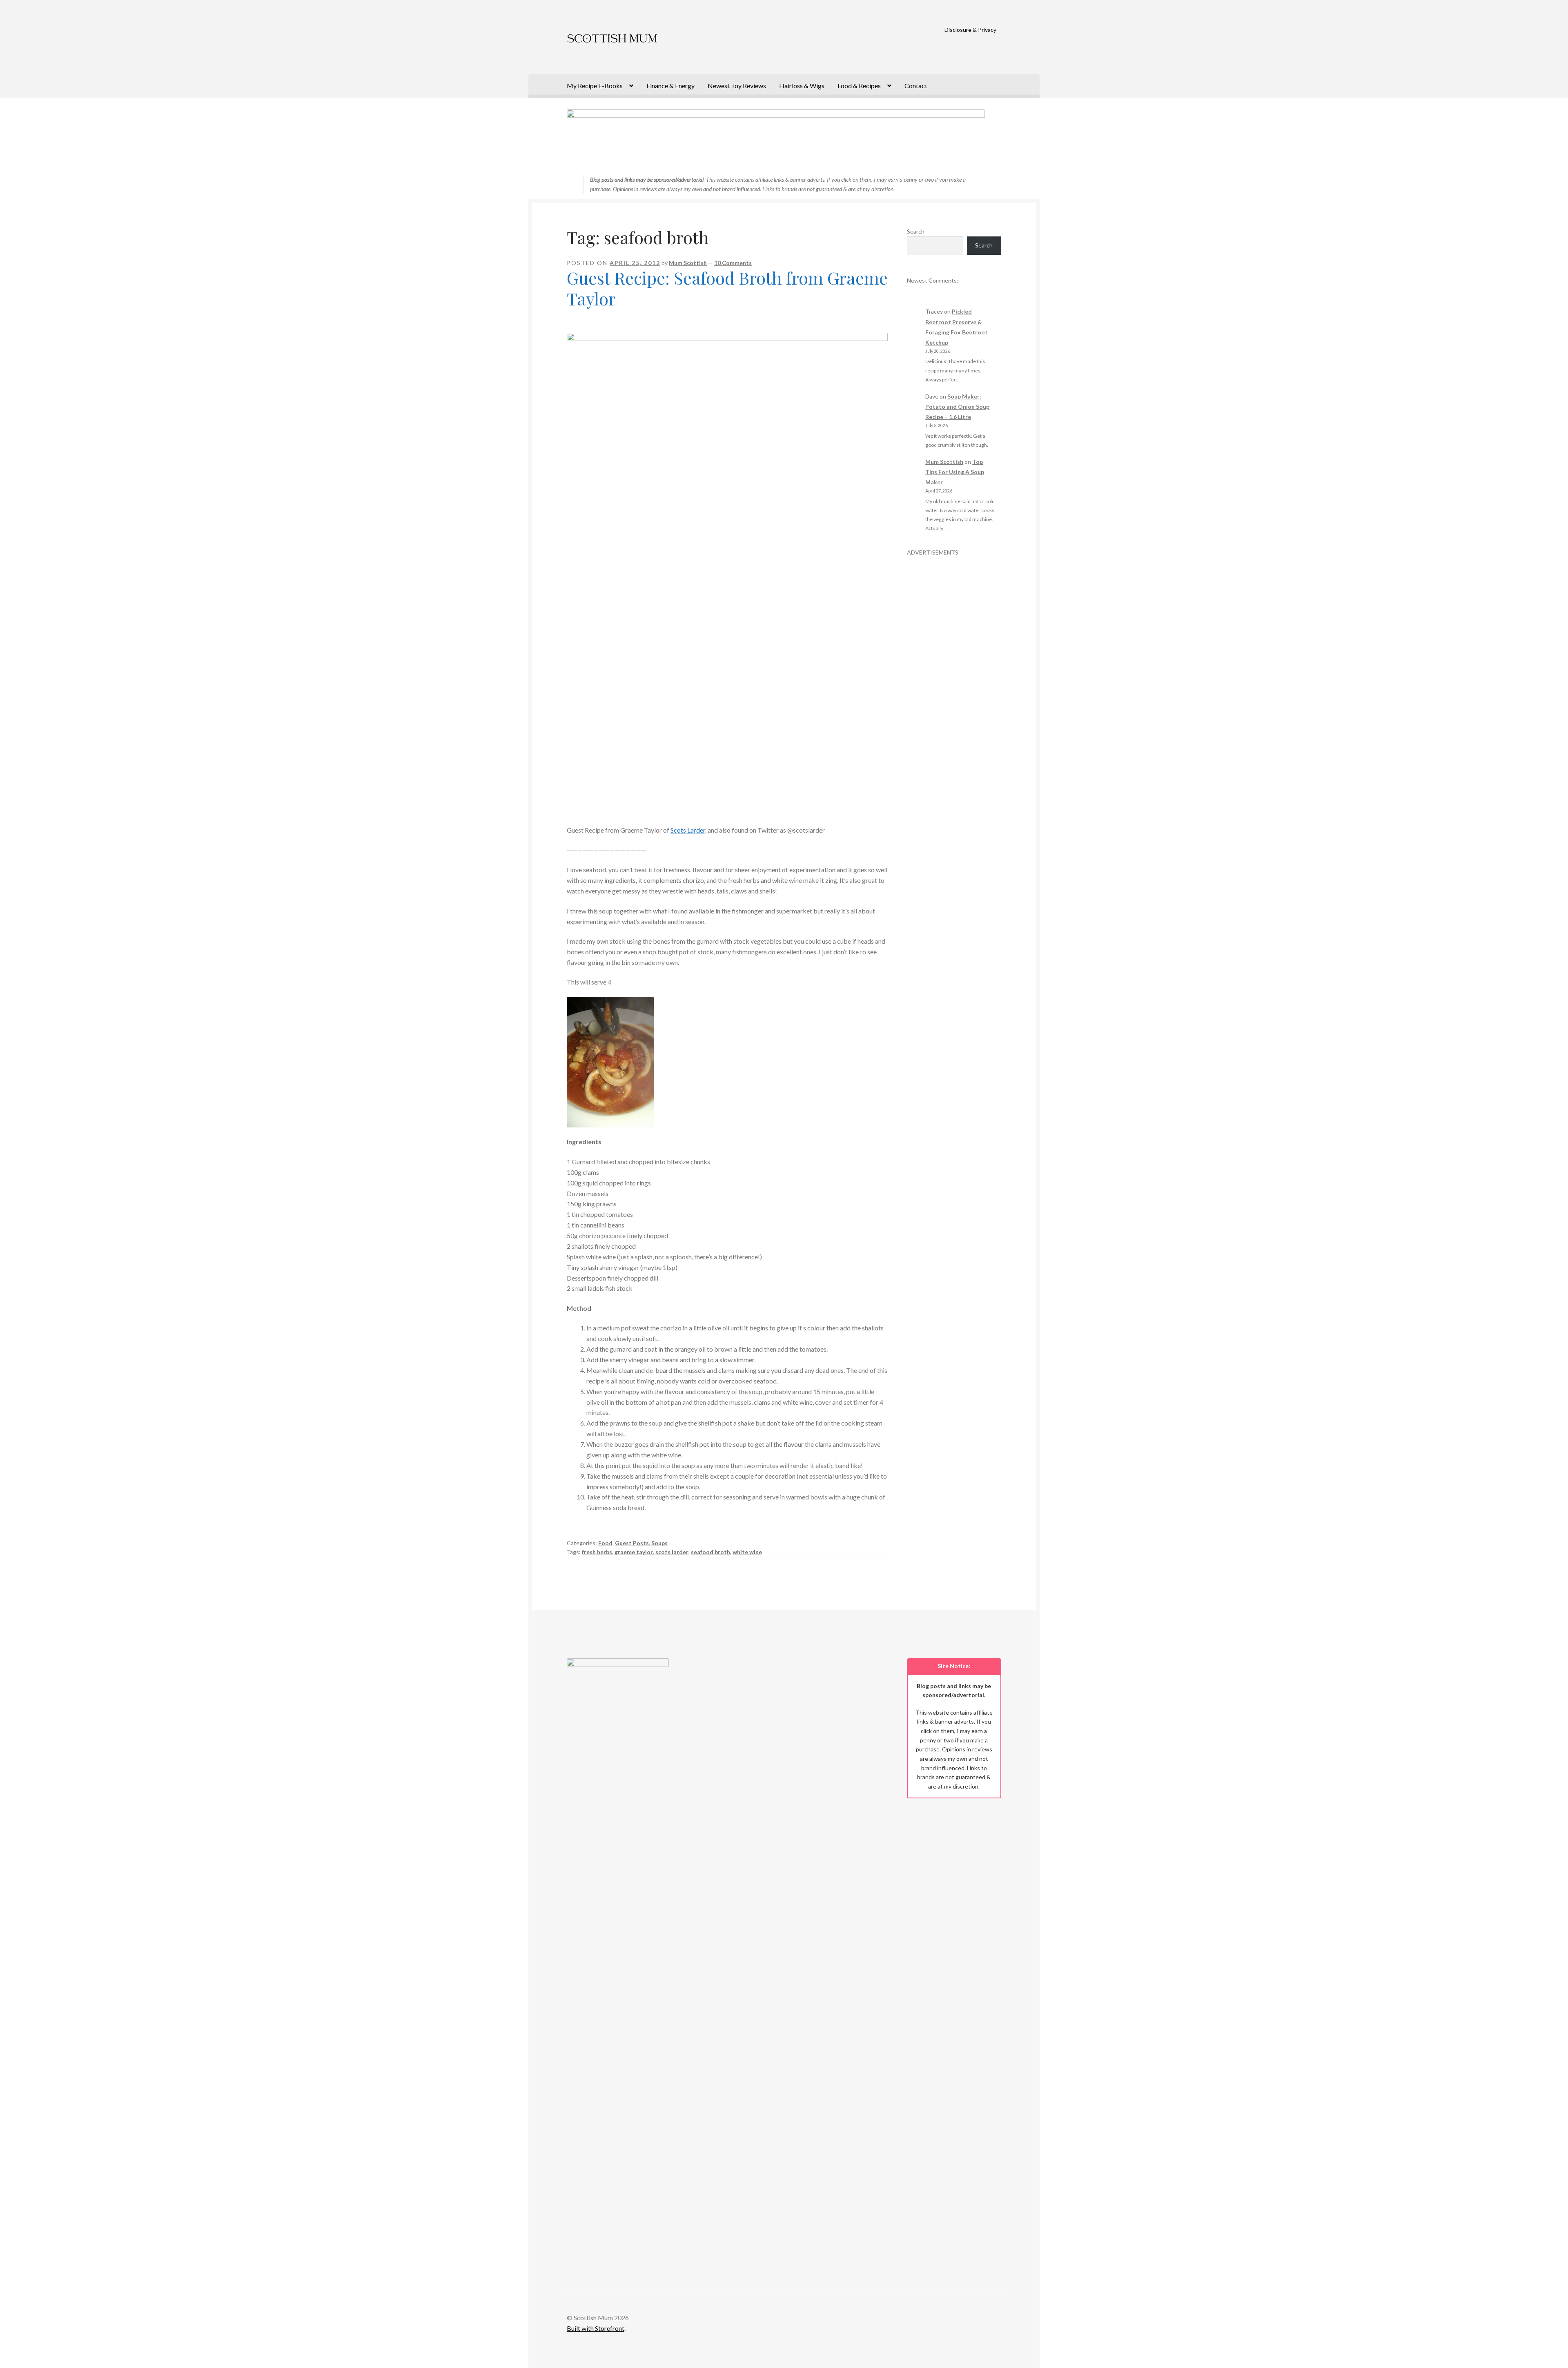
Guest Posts (632, 1543)
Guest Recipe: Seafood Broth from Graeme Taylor (727, 288)
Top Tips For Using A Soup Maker (955, 472)
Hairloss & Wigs (802, 86)
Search (916, 231)
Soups (659, 1543)
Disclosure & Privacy (970, 30)
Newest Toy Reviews (737, 86)
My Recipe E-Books (595, 86)
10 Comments (733, 263)
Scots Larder (688, 830)
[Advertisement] (954, 679)
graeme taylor (634, 1552)
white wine (747, 1552)
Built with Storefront (596, 2328)
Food (605, 1543)
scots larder (672, 1552)
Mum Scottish (688, 263)
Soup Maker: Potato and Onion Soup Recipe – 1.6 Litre (957, 407)
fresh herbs (597, 1552)
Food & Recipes (859, 86)
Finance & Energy (670, 86)
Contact (916, 86)
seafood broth (710, 1552)
